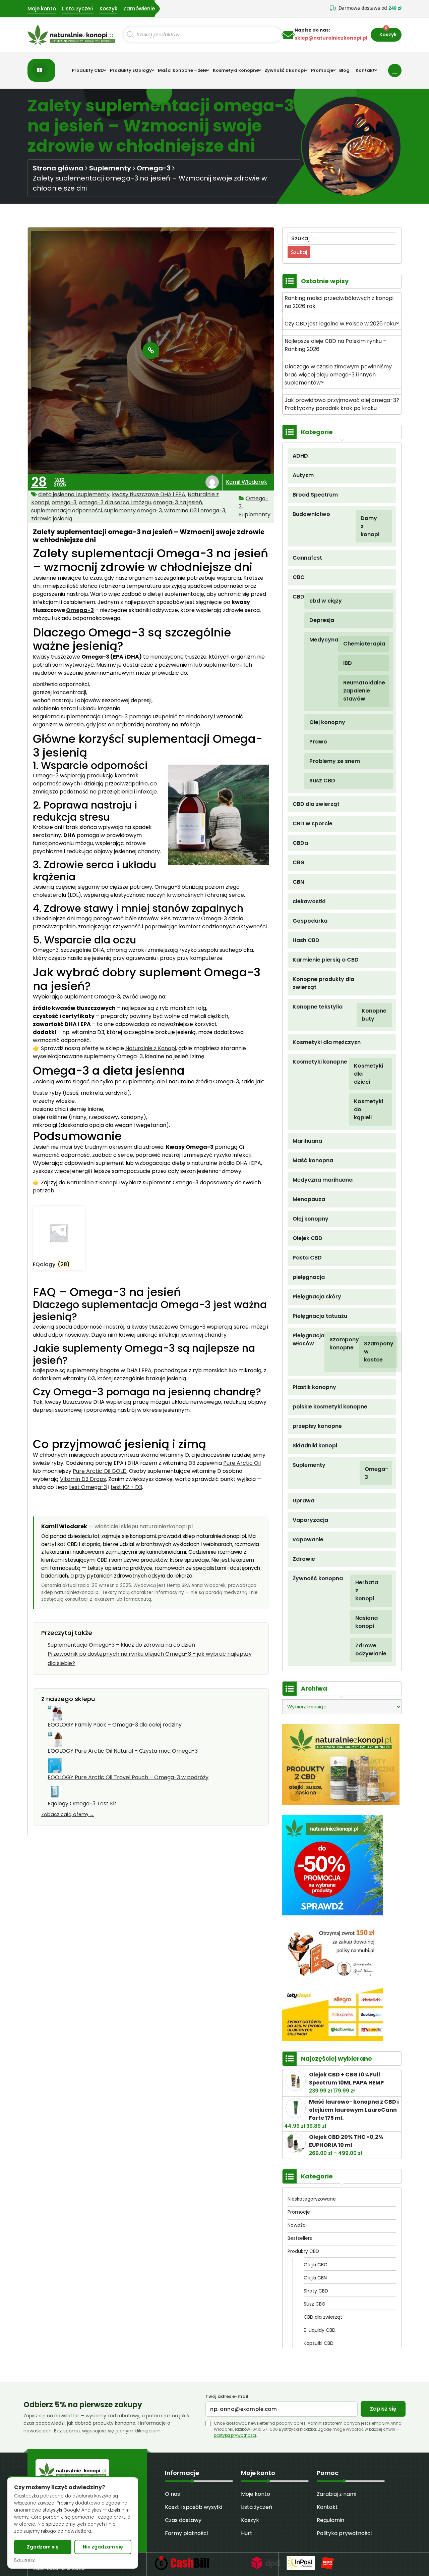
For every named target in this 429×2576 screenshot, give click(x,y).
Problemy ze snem (335, 761)
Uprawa (303, 1501)
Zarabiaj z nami (336, 2494)
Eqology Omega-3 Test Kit (82, 1804)
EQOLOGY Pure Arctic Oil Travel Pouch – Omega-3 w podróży (128, 1777)
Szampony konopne (344, 1344)
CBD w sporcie (313, 823)
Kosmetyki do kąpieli (364, 1109)
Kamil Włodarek (247, 482)
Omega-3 (154, 168)
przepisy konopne (317, 1426)
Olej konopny (327, 722)
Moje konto (42, 9)
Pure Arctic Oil (242, 1463)
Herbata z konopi (365, 1590)
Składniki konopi (315, 1446)
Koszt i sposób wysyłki (194, 2507)
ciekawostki (309, 901)
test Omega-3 (88, 1487)
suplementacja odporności (67, 510)
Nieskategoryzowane (312, 2199)
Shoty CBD (316, 2291)
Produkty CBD (88, 70)
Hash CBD (306, 940)
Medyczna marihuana (323, 1180)
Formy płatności (186, 2533)
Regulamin (330, 2520)
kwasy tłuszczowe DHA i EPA (149, 494)
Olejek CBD (308, 1238)
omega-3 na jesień (178, 502)
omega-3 (64, 502)
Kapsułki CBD (319, 2343)
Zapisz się (383, 2409)
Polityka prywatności (344, 2533)
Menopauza (309, 1199)
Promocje (322, 70)
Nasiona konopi (365, 1622)
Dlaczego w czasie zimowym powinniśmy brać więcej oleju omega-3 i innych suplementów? (338, 375)
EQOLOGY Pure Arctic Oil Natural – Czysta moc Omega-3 (123, 1751)
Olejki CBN (315, 2278)
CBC (299, 577)
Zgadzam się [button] (43, 2547)
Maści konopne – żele (182, 70)
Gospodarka (310, 921)
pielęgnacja (309, 1277)
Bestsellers (300, 2238)
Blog (344, 70)
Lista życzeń (78, 9)
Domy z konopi (368, 526)
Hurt (247, 2533)
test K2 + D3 (126, 1487)
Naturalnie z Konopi (151, 1048)
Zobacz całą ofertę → (68, 1814)
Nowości (297, 2225)
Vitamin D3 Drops (83, 1479)
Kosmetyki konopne (236, 70)
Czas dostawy (183, 2520)
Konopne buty (368, 1015)
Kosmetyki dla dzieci (364, 1074)
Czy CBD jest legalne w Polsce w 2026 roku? (342, 324)
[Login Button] (395, 70)
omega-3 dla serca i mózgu (115, 502)
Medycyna (324, 640)
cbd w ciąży (326, 601)
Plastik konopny (314, 1387)
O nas (172, 2494)
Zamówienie (139, 9)
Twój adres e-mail (227, 2397)
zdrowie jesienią (52, 519)
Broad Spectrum (315, 495)
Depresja (322, 620)
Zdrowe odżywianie (365, 1650)
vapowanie (308, 1539)
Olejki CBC (316, 2265)
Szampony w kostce (372, 1352)
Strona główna (58, 168)
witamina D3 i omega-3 (195, 510)
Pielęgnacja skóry (317, 1297)
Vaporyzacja (310, 1520)
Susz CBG (315, 2304)
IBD (348, 663)
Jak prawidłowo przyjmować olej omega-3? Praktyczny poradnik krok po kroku (342, 404)
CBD (298, 597)
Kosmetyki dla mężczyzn (327, 1042)
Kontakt (365, 70)
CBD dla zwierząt (316, 804)
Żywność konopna (318, 1578)
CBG (299, 862)
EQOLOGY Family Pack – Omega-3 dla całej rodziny (115, 1725)
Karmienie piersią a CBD (326, 960)
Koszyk (108, 9)
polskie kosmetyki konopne (330, 1407)
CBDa (300, 843)
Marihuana (307, 1141)
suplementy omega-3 (133, 510)
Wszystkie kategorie (41, 70)
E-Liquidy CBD (320, 2330)
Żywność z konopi (285, 70)
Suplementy (110, 168)
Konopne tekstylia (318, 1007)
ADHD (300, 456)
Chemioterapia (357, 644)
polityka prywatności (235, 2435)
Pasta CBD (307, 1258)
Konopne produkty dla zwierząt (323, 983)
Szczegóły (24, 2560)
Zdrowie (304, 1559)
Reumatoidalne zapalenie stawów (357, 691)
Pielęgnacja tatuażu (320, 1316)
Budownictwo (311, 514)
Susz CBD (322, 781)
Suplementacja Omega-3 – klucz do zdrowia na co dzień (121, 1645)
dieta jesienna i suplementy (74, 494)
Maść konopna (313, 1160)
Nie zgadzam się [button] (103, 2547)
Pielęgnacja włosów (309, 1339)
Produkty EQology (131, 70)
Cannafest (307, 558)
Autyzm (303, 475)
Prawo (318, 742)
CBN (298, 882)
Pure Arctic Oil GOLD (100, 1471)
